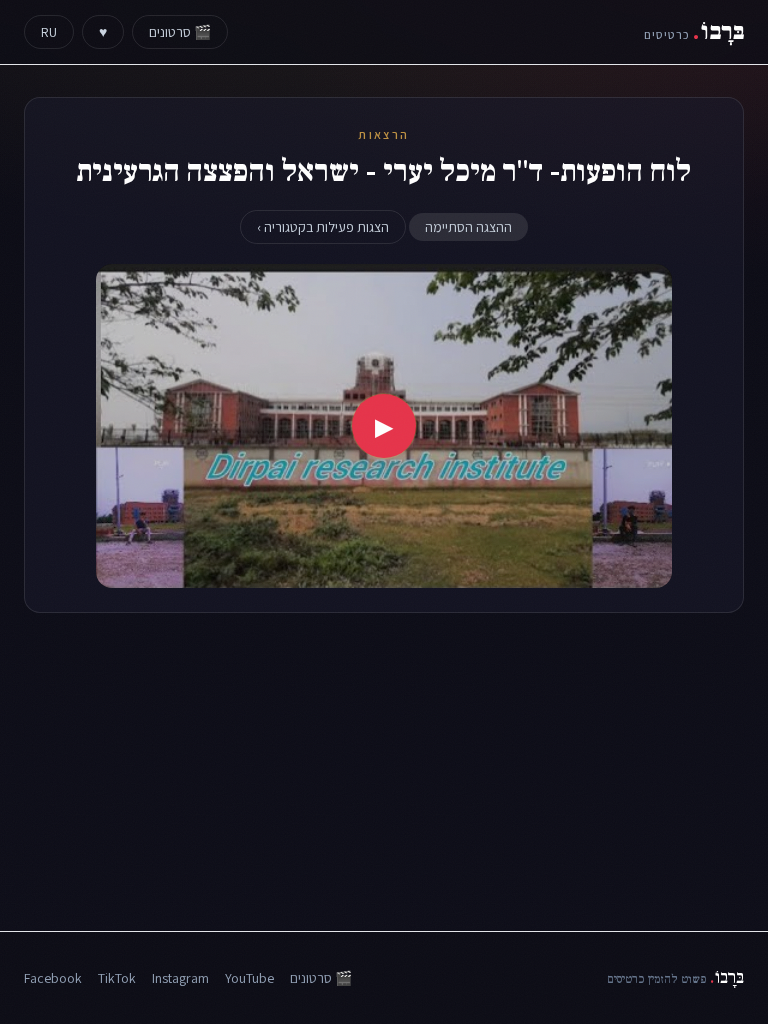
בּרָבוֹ (694, 31)
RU (49, 32)
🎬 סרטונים (180, 32)
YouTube (249, 978)
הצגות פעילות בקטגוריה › (323, 227)
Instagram (180, 978)
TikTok (117, 978)
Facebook (53, 978)
